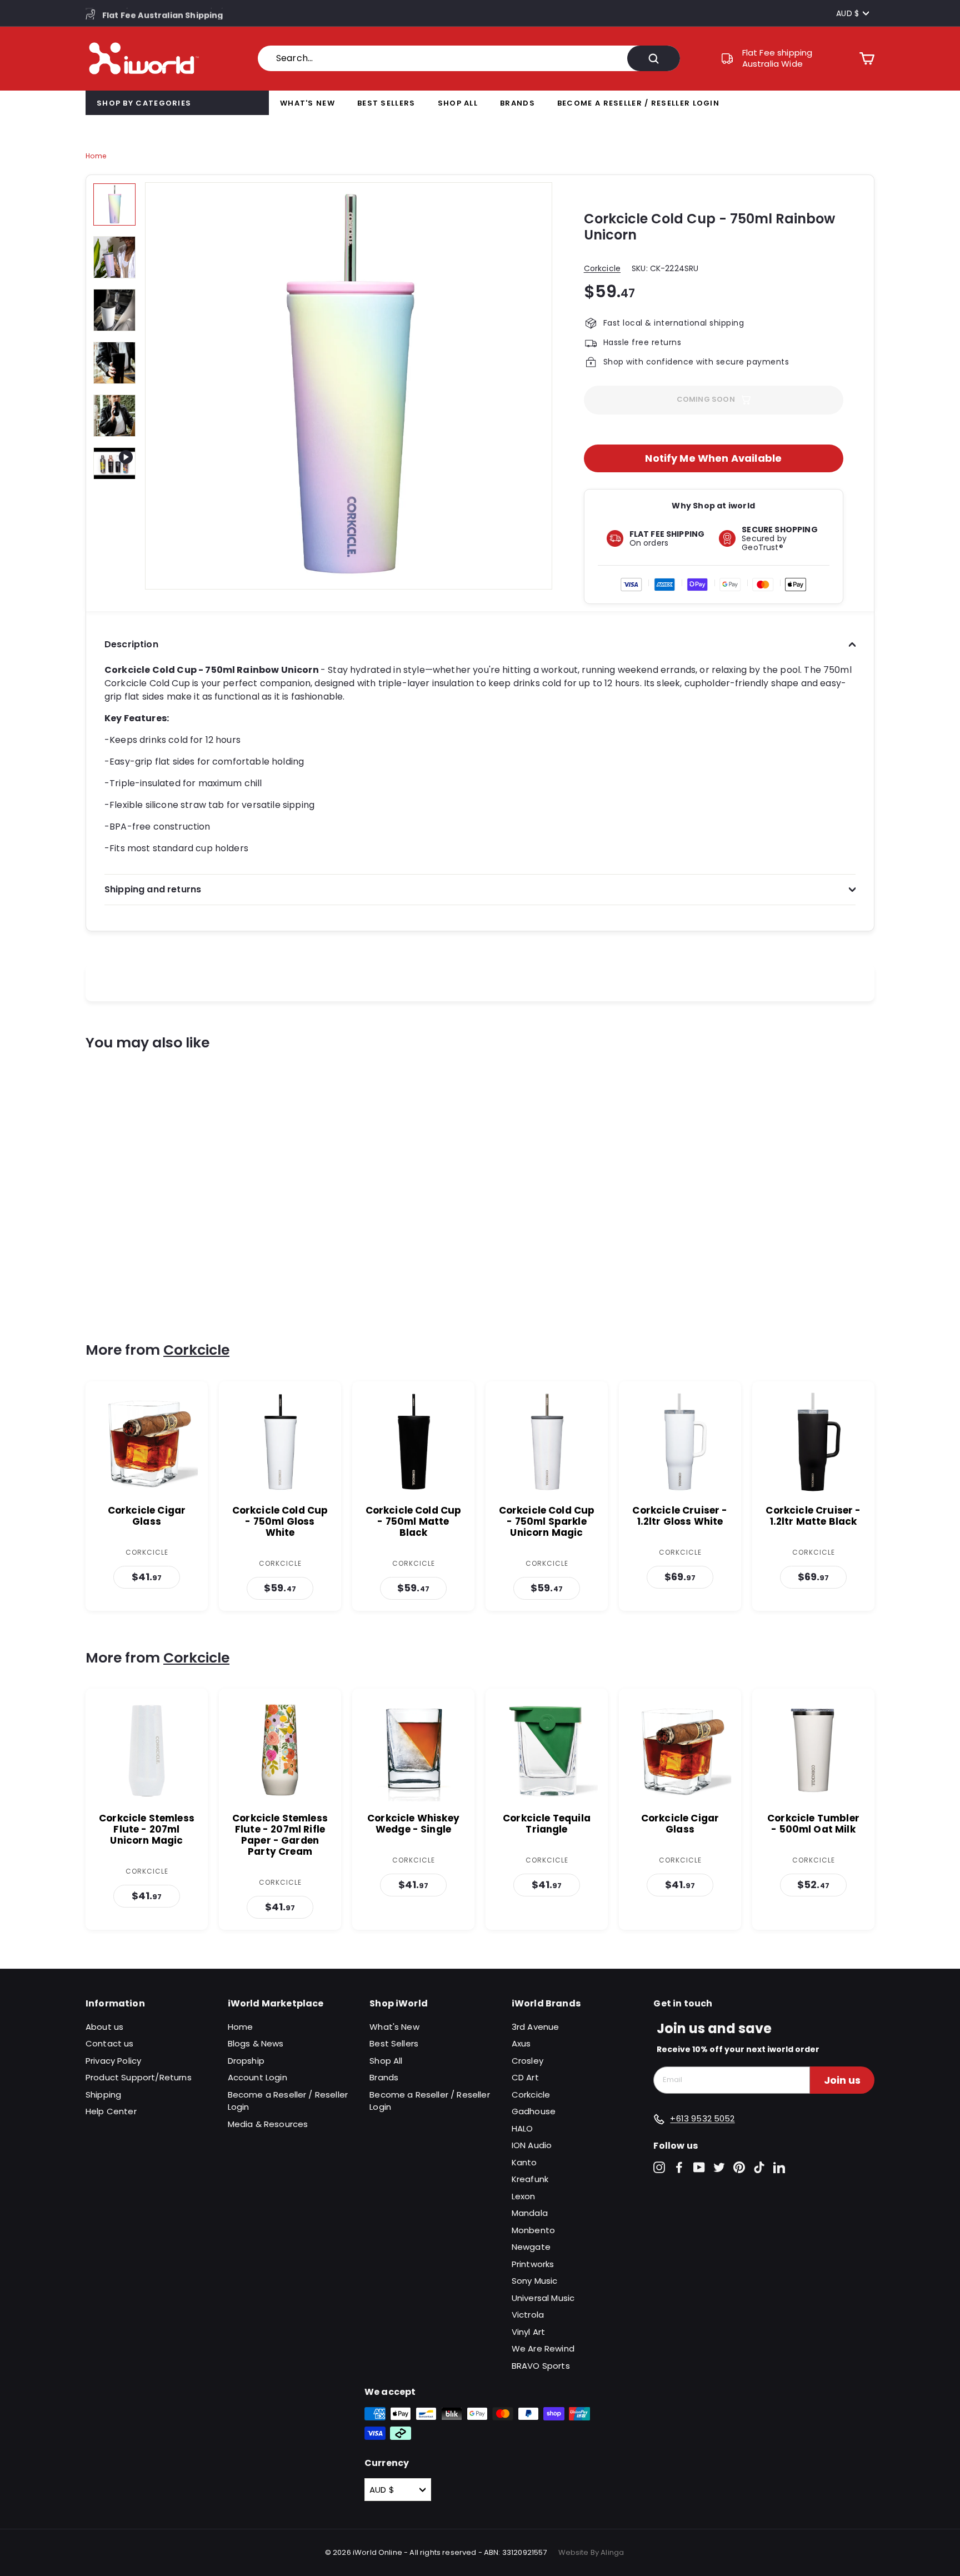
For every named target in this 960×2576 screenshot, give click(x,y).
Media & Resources (268, 2124)
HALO (522, 2128)
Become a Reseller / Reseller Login (638, 103)
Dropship (246, 2061)
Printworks (533, 2264)
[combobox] (469, 58)
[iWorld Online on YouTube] (699, 2167)
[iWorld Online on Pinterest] (739, 2167)
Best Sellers (386, 103)
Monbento (533, 2230)
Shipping (103, 2095)
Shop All (458, 103)
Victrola (528, 2315)
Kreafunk (530, 2179)
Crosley (527, 2061)
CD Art (525, 2077)
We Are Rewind (543, 2348)
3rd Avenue (536, 2027)
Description (131, 644)
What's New (307, 103)
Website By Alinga (591, 2552)
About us (104, 2027)
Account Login (257, 2077)
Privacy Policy (113, 2061)
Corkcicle (602, 268)
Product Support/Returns (139, 2077)
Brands (517, 103)
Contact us (110, 2043)
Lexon (524, 2196)
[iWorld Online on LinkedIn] (779, 2167)
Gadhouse (534, 2111)
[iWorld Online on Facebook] (679, 2167)
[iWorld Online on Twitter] (719, 2167)
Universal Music (543, 2298)
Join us (842, 2080)
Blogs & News (256, 2043)
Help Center (111, 2111)
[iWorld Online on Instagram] (659, 2167)
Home (96, 156)
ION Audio (532, 2145)
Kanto (524, 2162)
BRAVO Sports (541, 2366)
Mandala (530, 2213)
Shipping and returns (153, 889)
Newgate (531, 2247)
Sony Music (535, 2281)
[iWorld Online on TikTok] (759, 2167)
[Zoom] (349, 386)
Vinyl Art (528, 2332)
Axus (521, 2043)
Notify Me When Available (713, 458)
